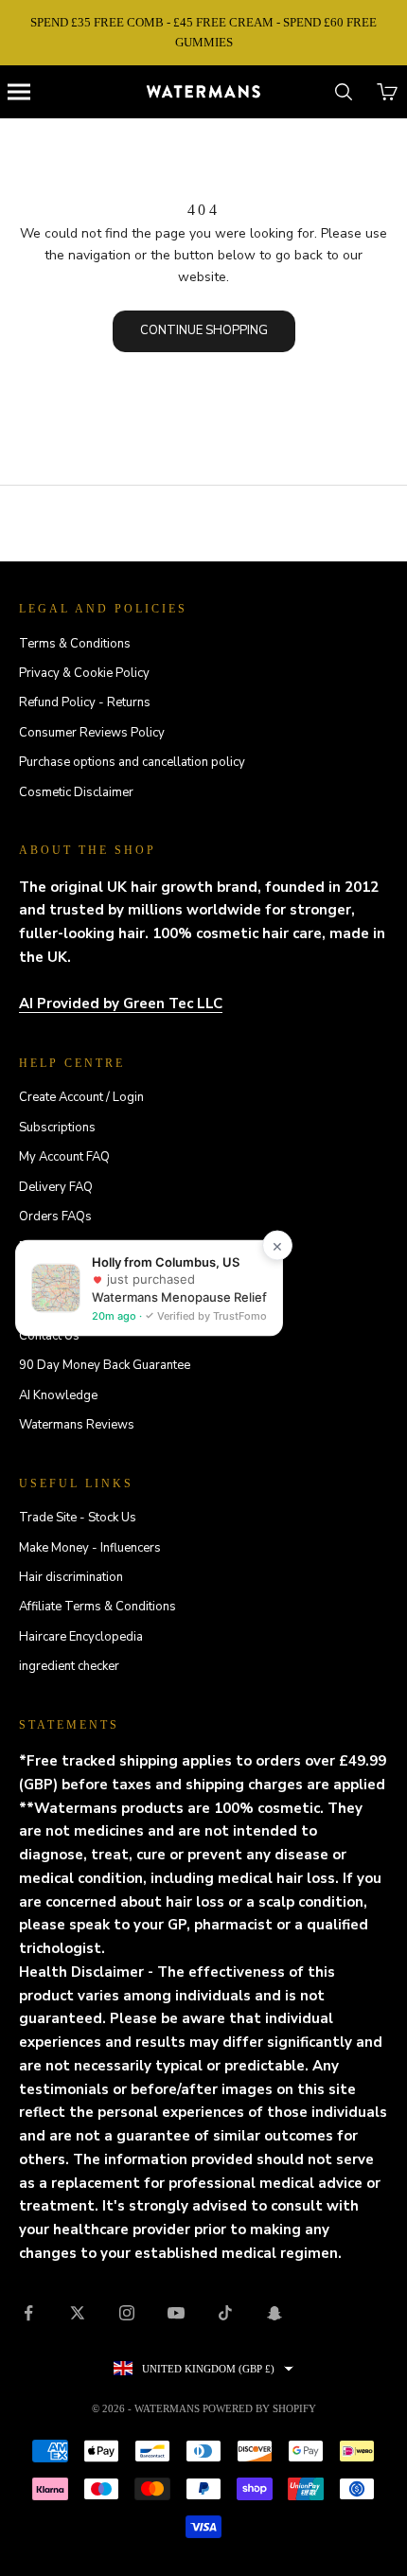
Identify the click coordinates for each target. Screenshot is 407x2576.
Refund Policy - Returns (85, 702)
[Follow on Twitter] (78, 2313)
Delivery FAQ (56, 1187)
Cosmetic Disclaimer (76, 792)
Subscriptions (57, 1128)
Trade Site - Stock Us (78, 1518)
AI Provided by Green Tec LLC (121, 1004)
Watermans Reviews (77, 1425)
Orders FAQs (55, 1217)
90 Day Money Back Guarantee (105, 1365)
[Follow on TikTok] (225, 2313)
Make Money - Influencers (90, 1548)
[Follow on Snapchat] (274, 2313)
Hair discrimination (71, 1577)
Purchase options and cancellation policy (132, 762)
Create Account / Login (81, 1097)
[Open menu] (19, 92)
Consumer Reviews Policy (92, 733)
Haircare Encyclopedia (81, 1637)
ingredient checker (69, 1666)
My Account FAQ (64, 1157)
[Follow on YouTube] (176, 2313)
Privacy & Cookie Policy (84, 673)
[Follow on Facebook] (28, 2313)
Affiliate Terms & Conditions (97, 1607)
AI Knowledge (58, 1395)
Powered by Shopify (259, 2408)
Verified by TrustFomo (211, 1316)
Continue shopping (204, 330)
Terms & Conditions (75, 644)
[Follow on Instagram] (127, 2313)
